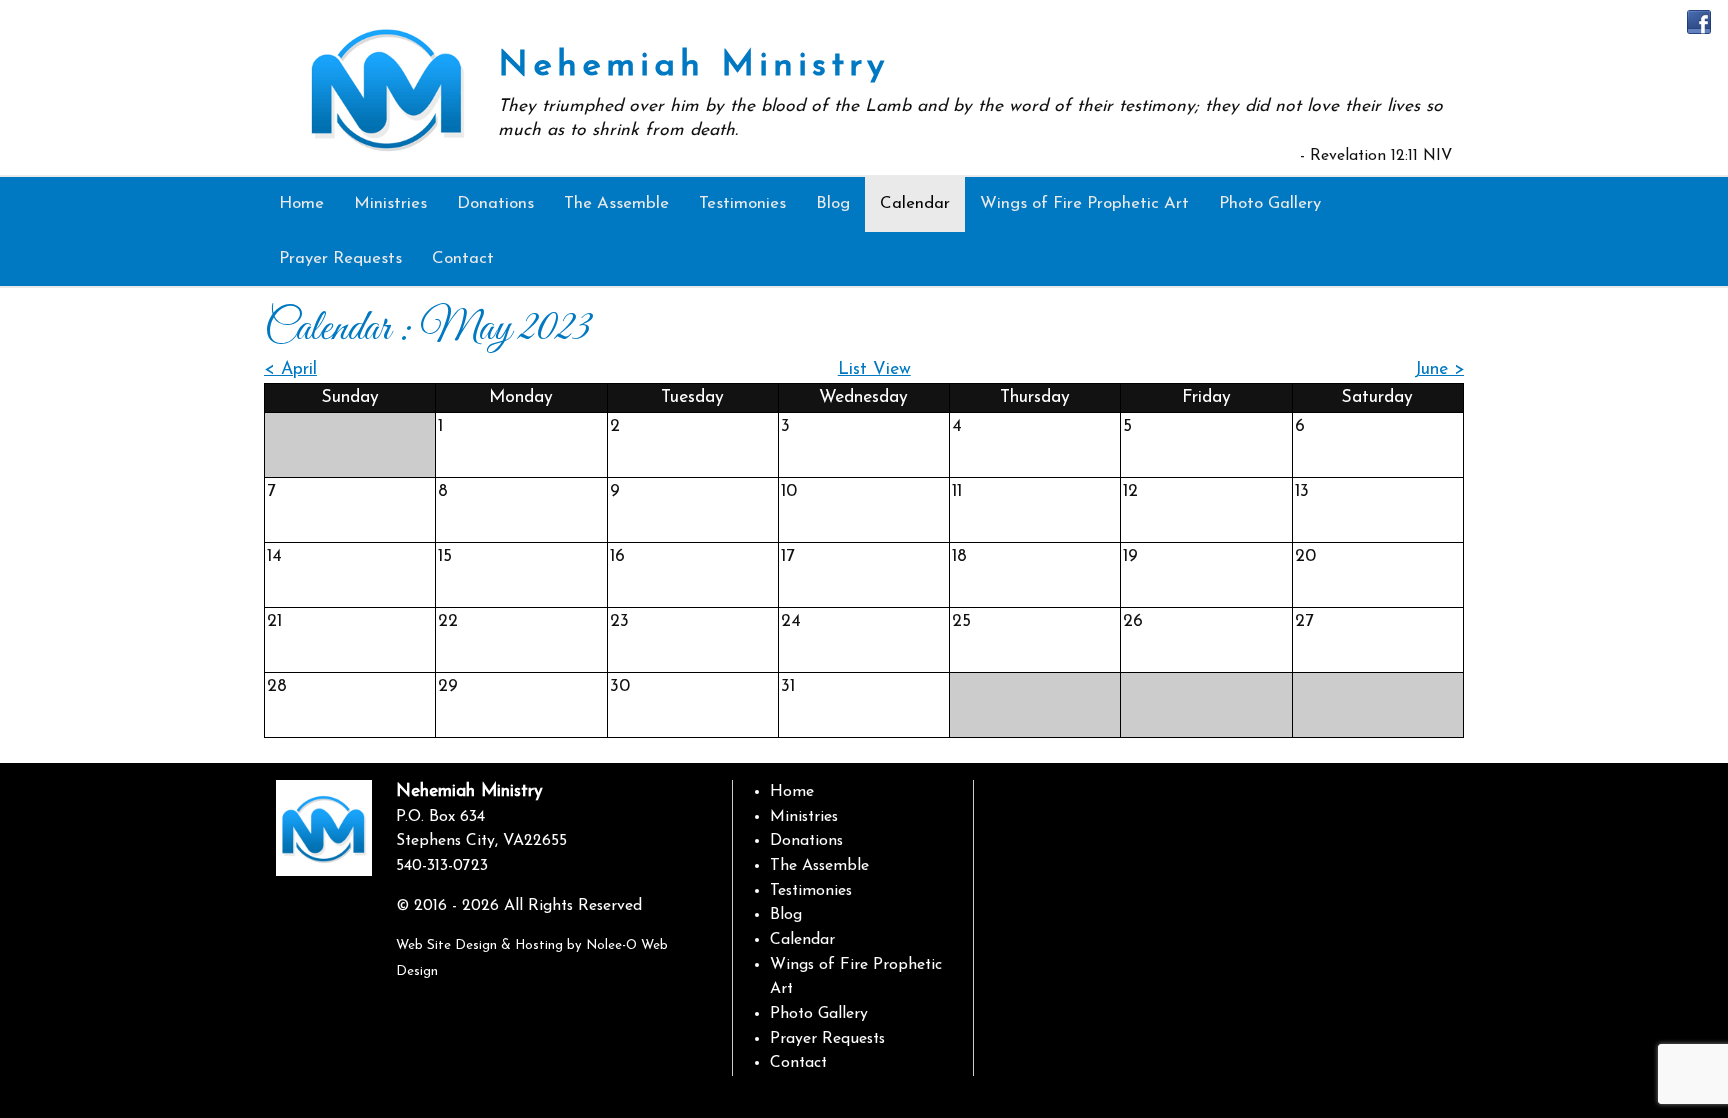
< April (290, 369)
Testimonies (811, 891)
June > (1439, 369)
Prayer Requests (827, 1039)
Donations (806, 841)
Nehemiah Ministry (693, 66)
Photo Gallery (819, 1014)
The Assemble (819, 866)
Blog (786, 915)
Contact (798, 1063)
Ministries (804, 817)
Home (792, 792)
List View (874, 369)
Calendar (802, 940)
